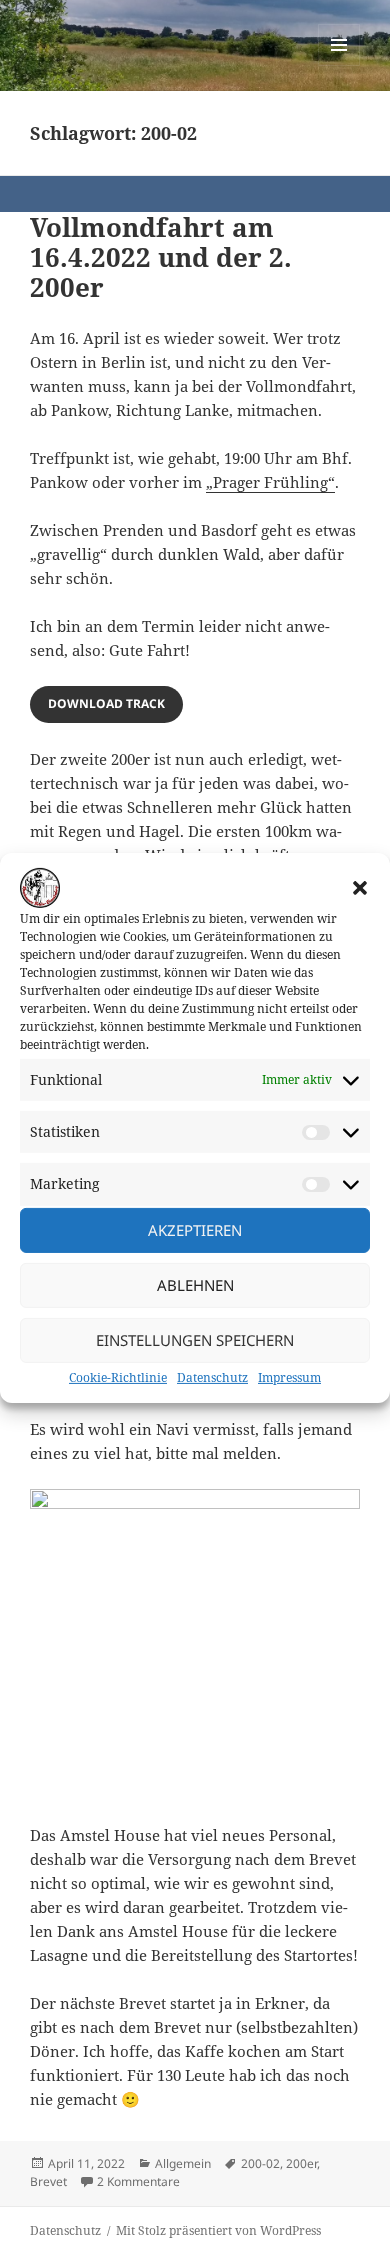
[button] (360, 887)
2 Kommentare (138, 2181)
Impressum (289, 1377)
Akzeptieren (195, 1230)
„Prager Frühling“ (270, 482)
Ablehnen (195, 1285)
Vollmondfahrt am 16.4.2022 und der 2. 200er (161, 257)
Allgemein (183, 2163)
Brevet (48, 2181)
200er (301, 2163)
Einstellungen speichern (195, 1340)
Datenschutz (212, 1377)
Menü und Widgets (339, 65)
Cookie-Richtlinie (118, 1377)
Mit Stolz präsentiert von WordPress (218, 2230)
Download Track (106, 703)
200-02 (260, 2163)
